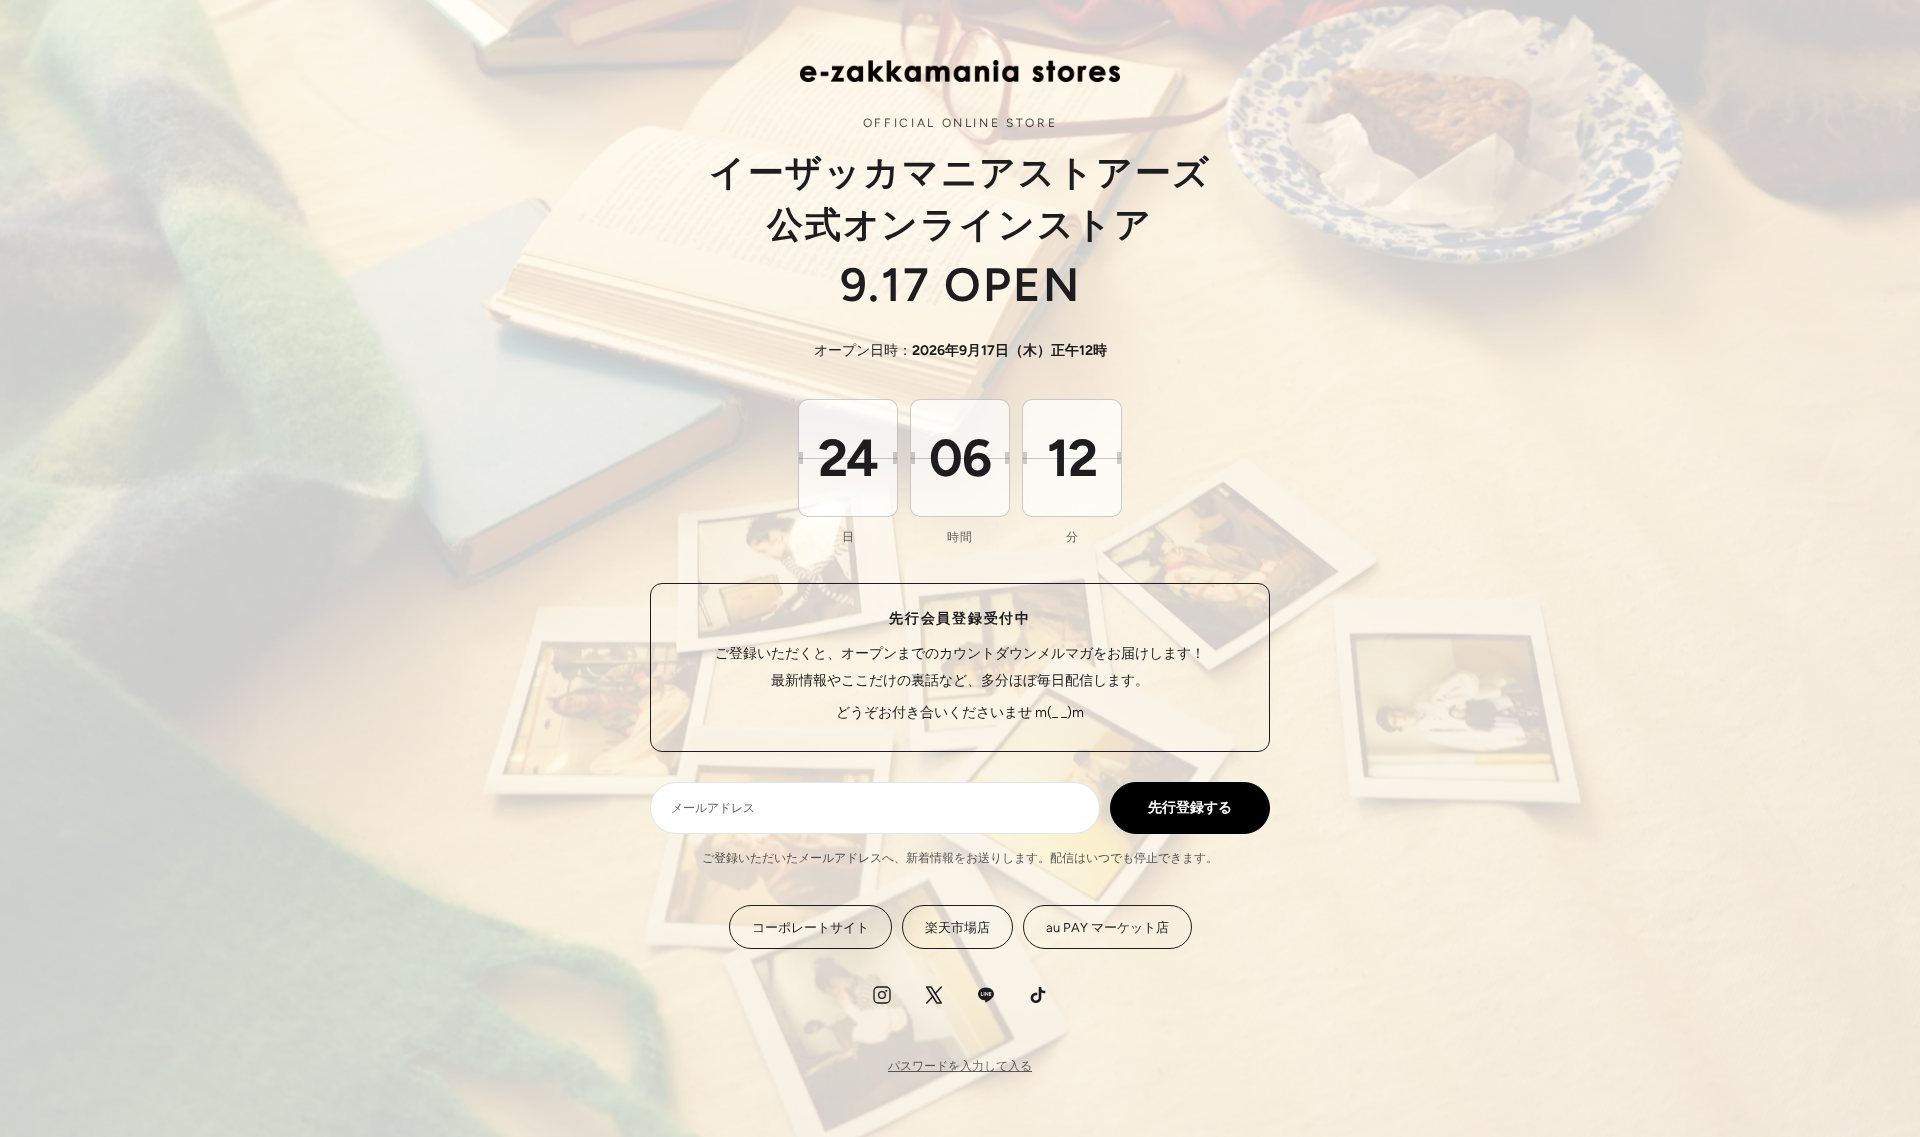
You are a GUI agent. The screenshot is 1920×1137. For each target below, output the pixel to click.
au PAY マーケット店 (1107, 927)
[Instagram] (882, 995)
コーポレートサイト (810, 927)
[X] (934, 995)
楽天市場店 (957, 927)
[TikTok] (1038, 995)
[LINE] (986, 995)
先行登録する (1190, 807)
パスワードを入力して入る (960, 1066)
